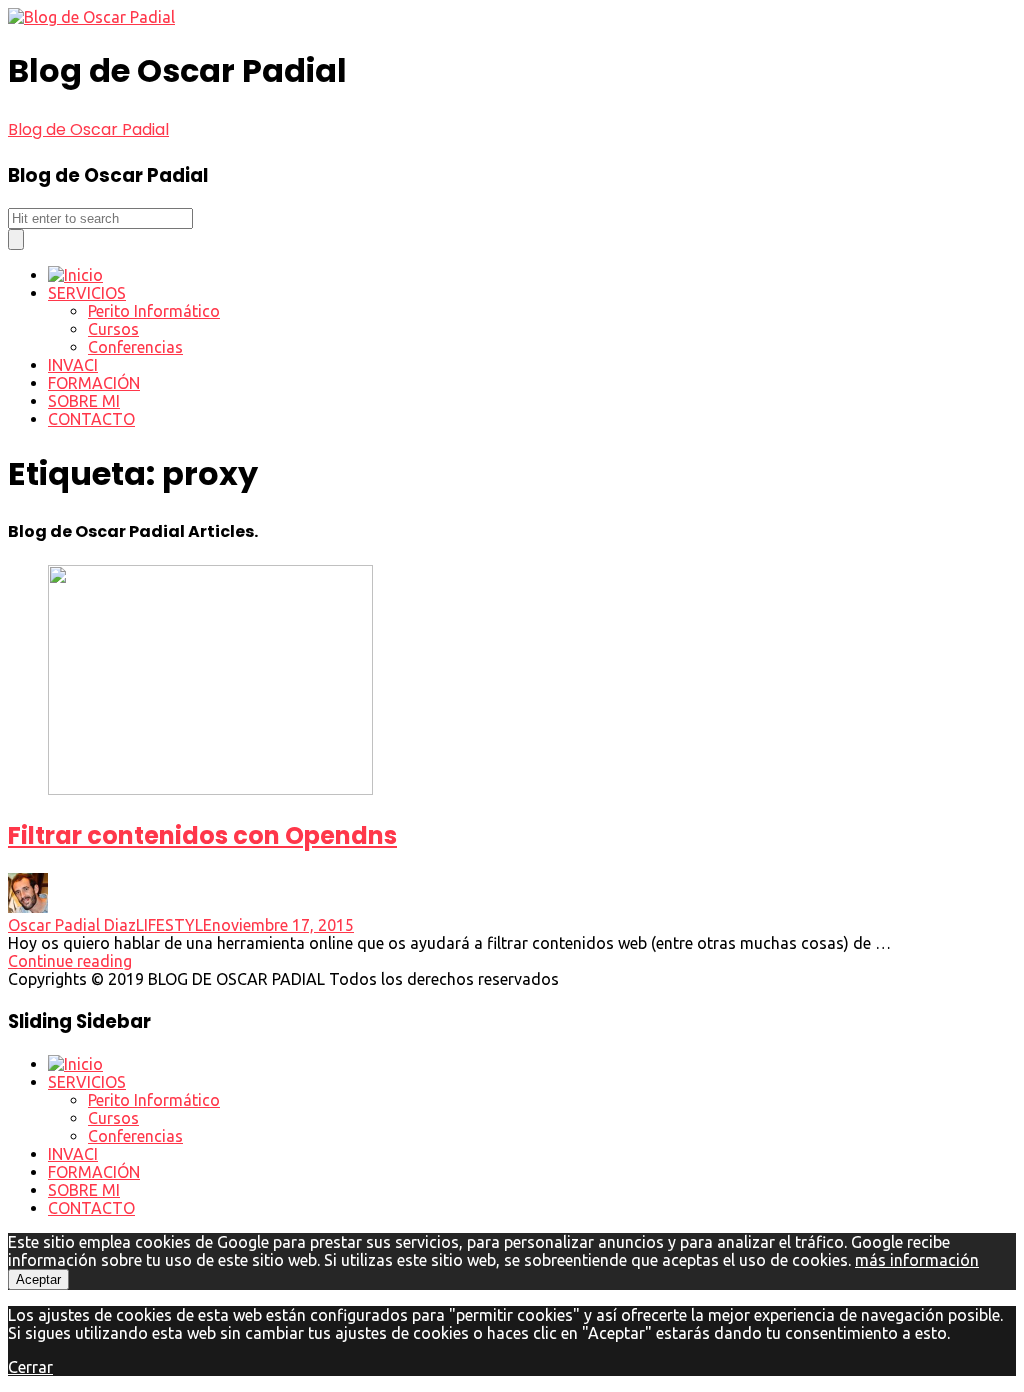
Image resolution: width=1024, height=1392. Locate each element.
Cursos (113, 329)
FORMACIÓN (94, 383)
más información (917, 1260)
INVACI (73, 365)
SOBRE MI (84, 401)
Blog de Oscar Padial (88, 129)
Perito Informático (154, 311)
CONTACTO (91, 419)
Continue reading (70, 961)
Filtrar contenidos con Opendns (202, 835)
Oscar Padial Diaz (72, 925)
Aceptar (38, 1279)
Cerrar (30, 1367)
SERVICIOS (87, 293)
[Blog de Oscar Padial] (91, 17)
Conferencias (135, 347)
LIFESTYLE (174, 925)
